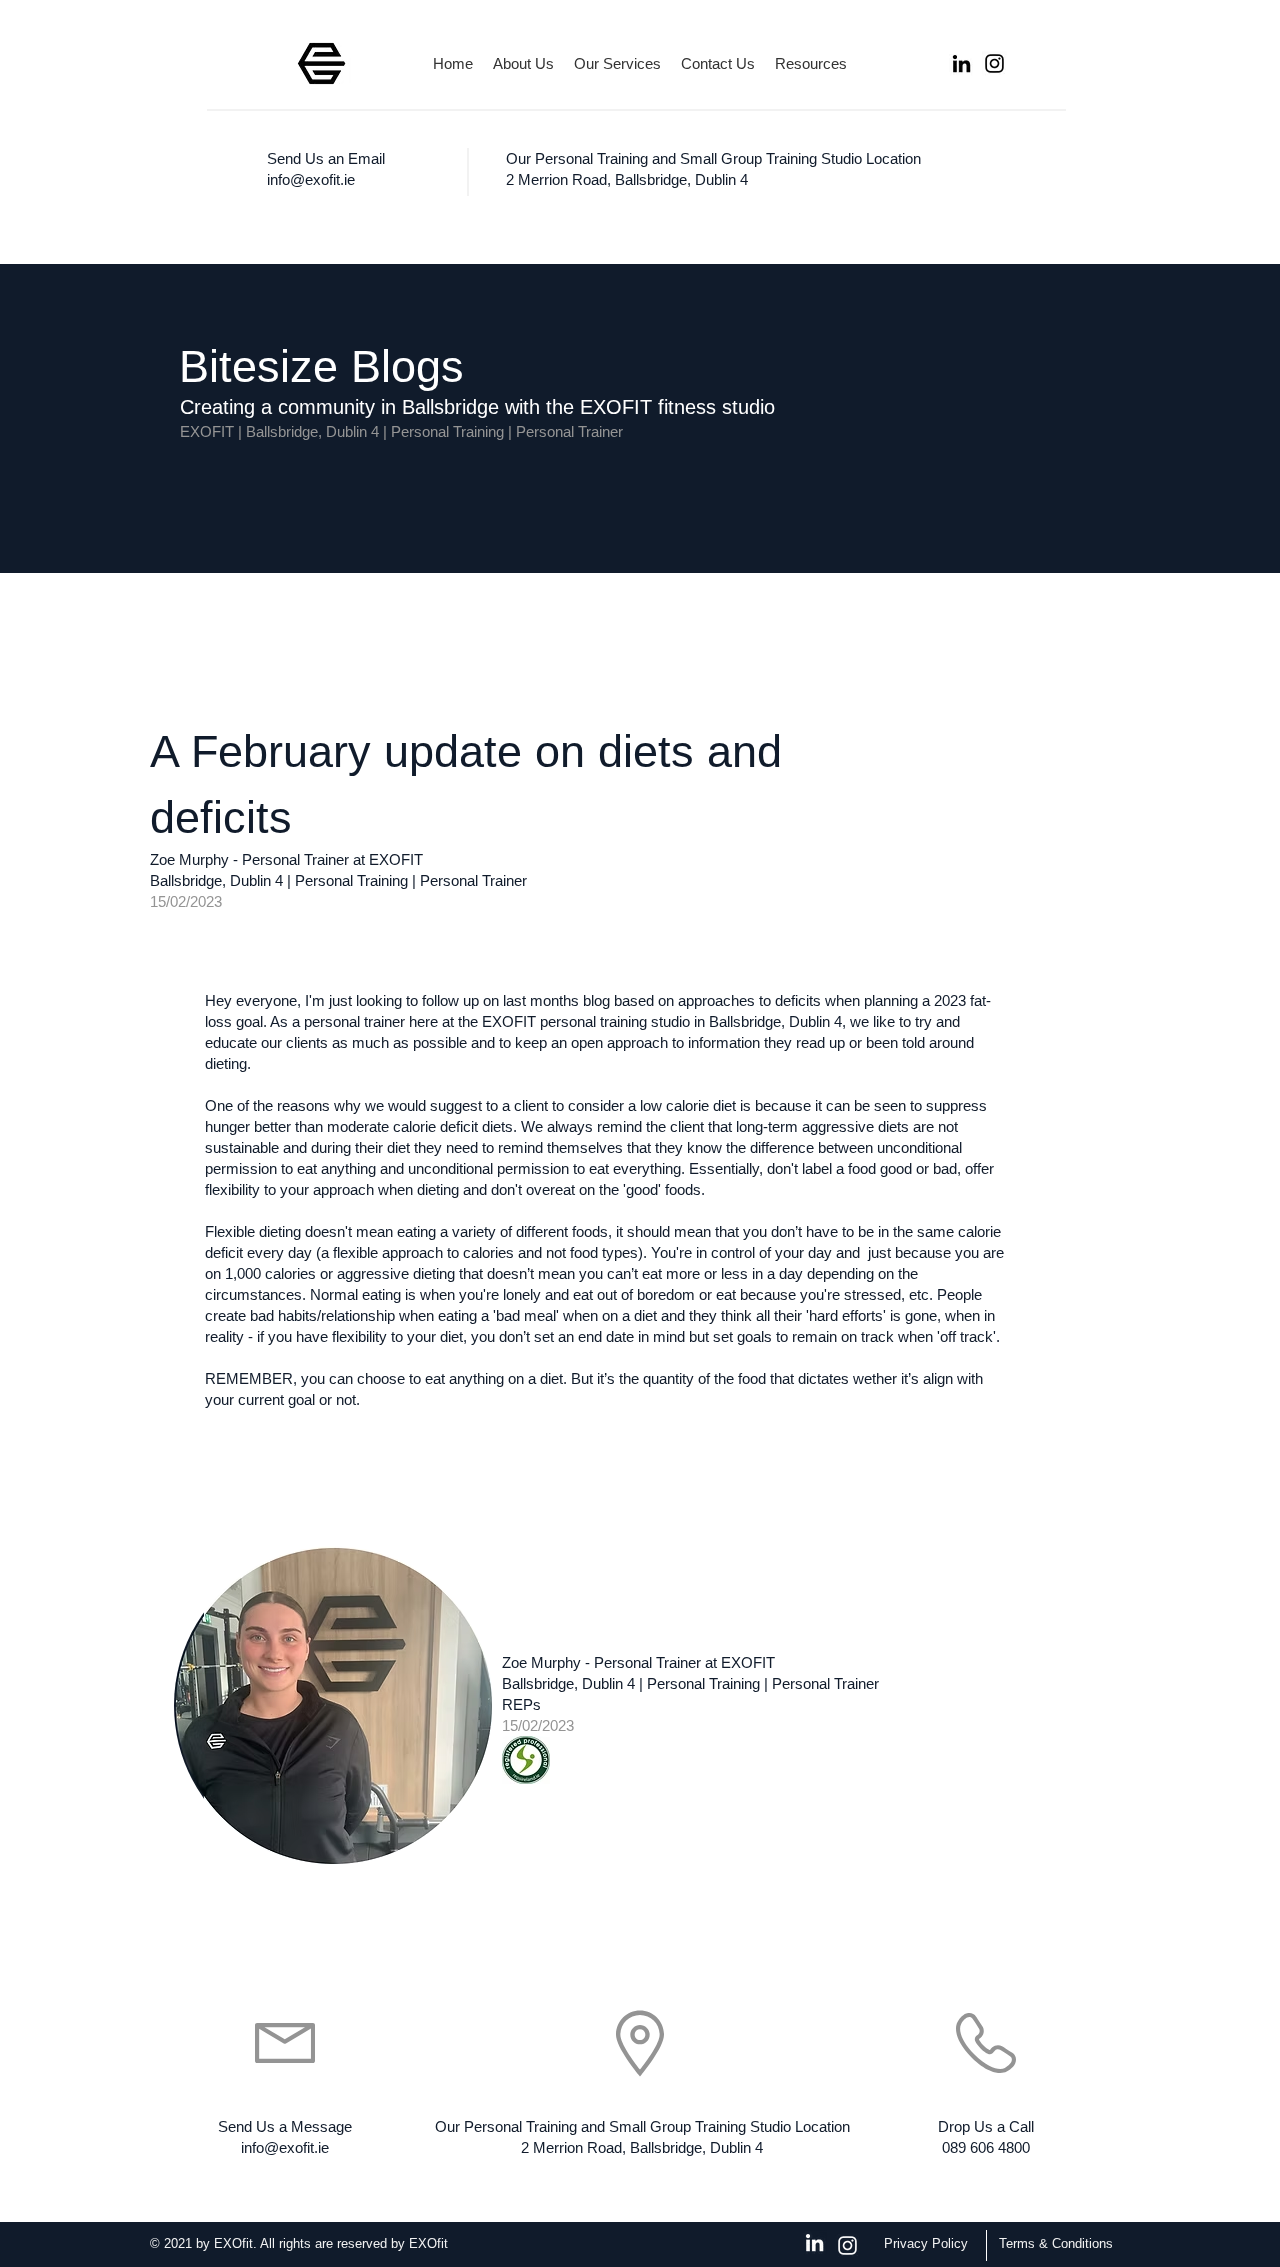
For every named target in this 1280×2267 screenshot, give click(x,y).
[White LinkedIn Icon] (814, 2242)
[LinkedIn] (961, 63)
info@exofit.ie (311, 179)
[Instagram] (994, 63)
